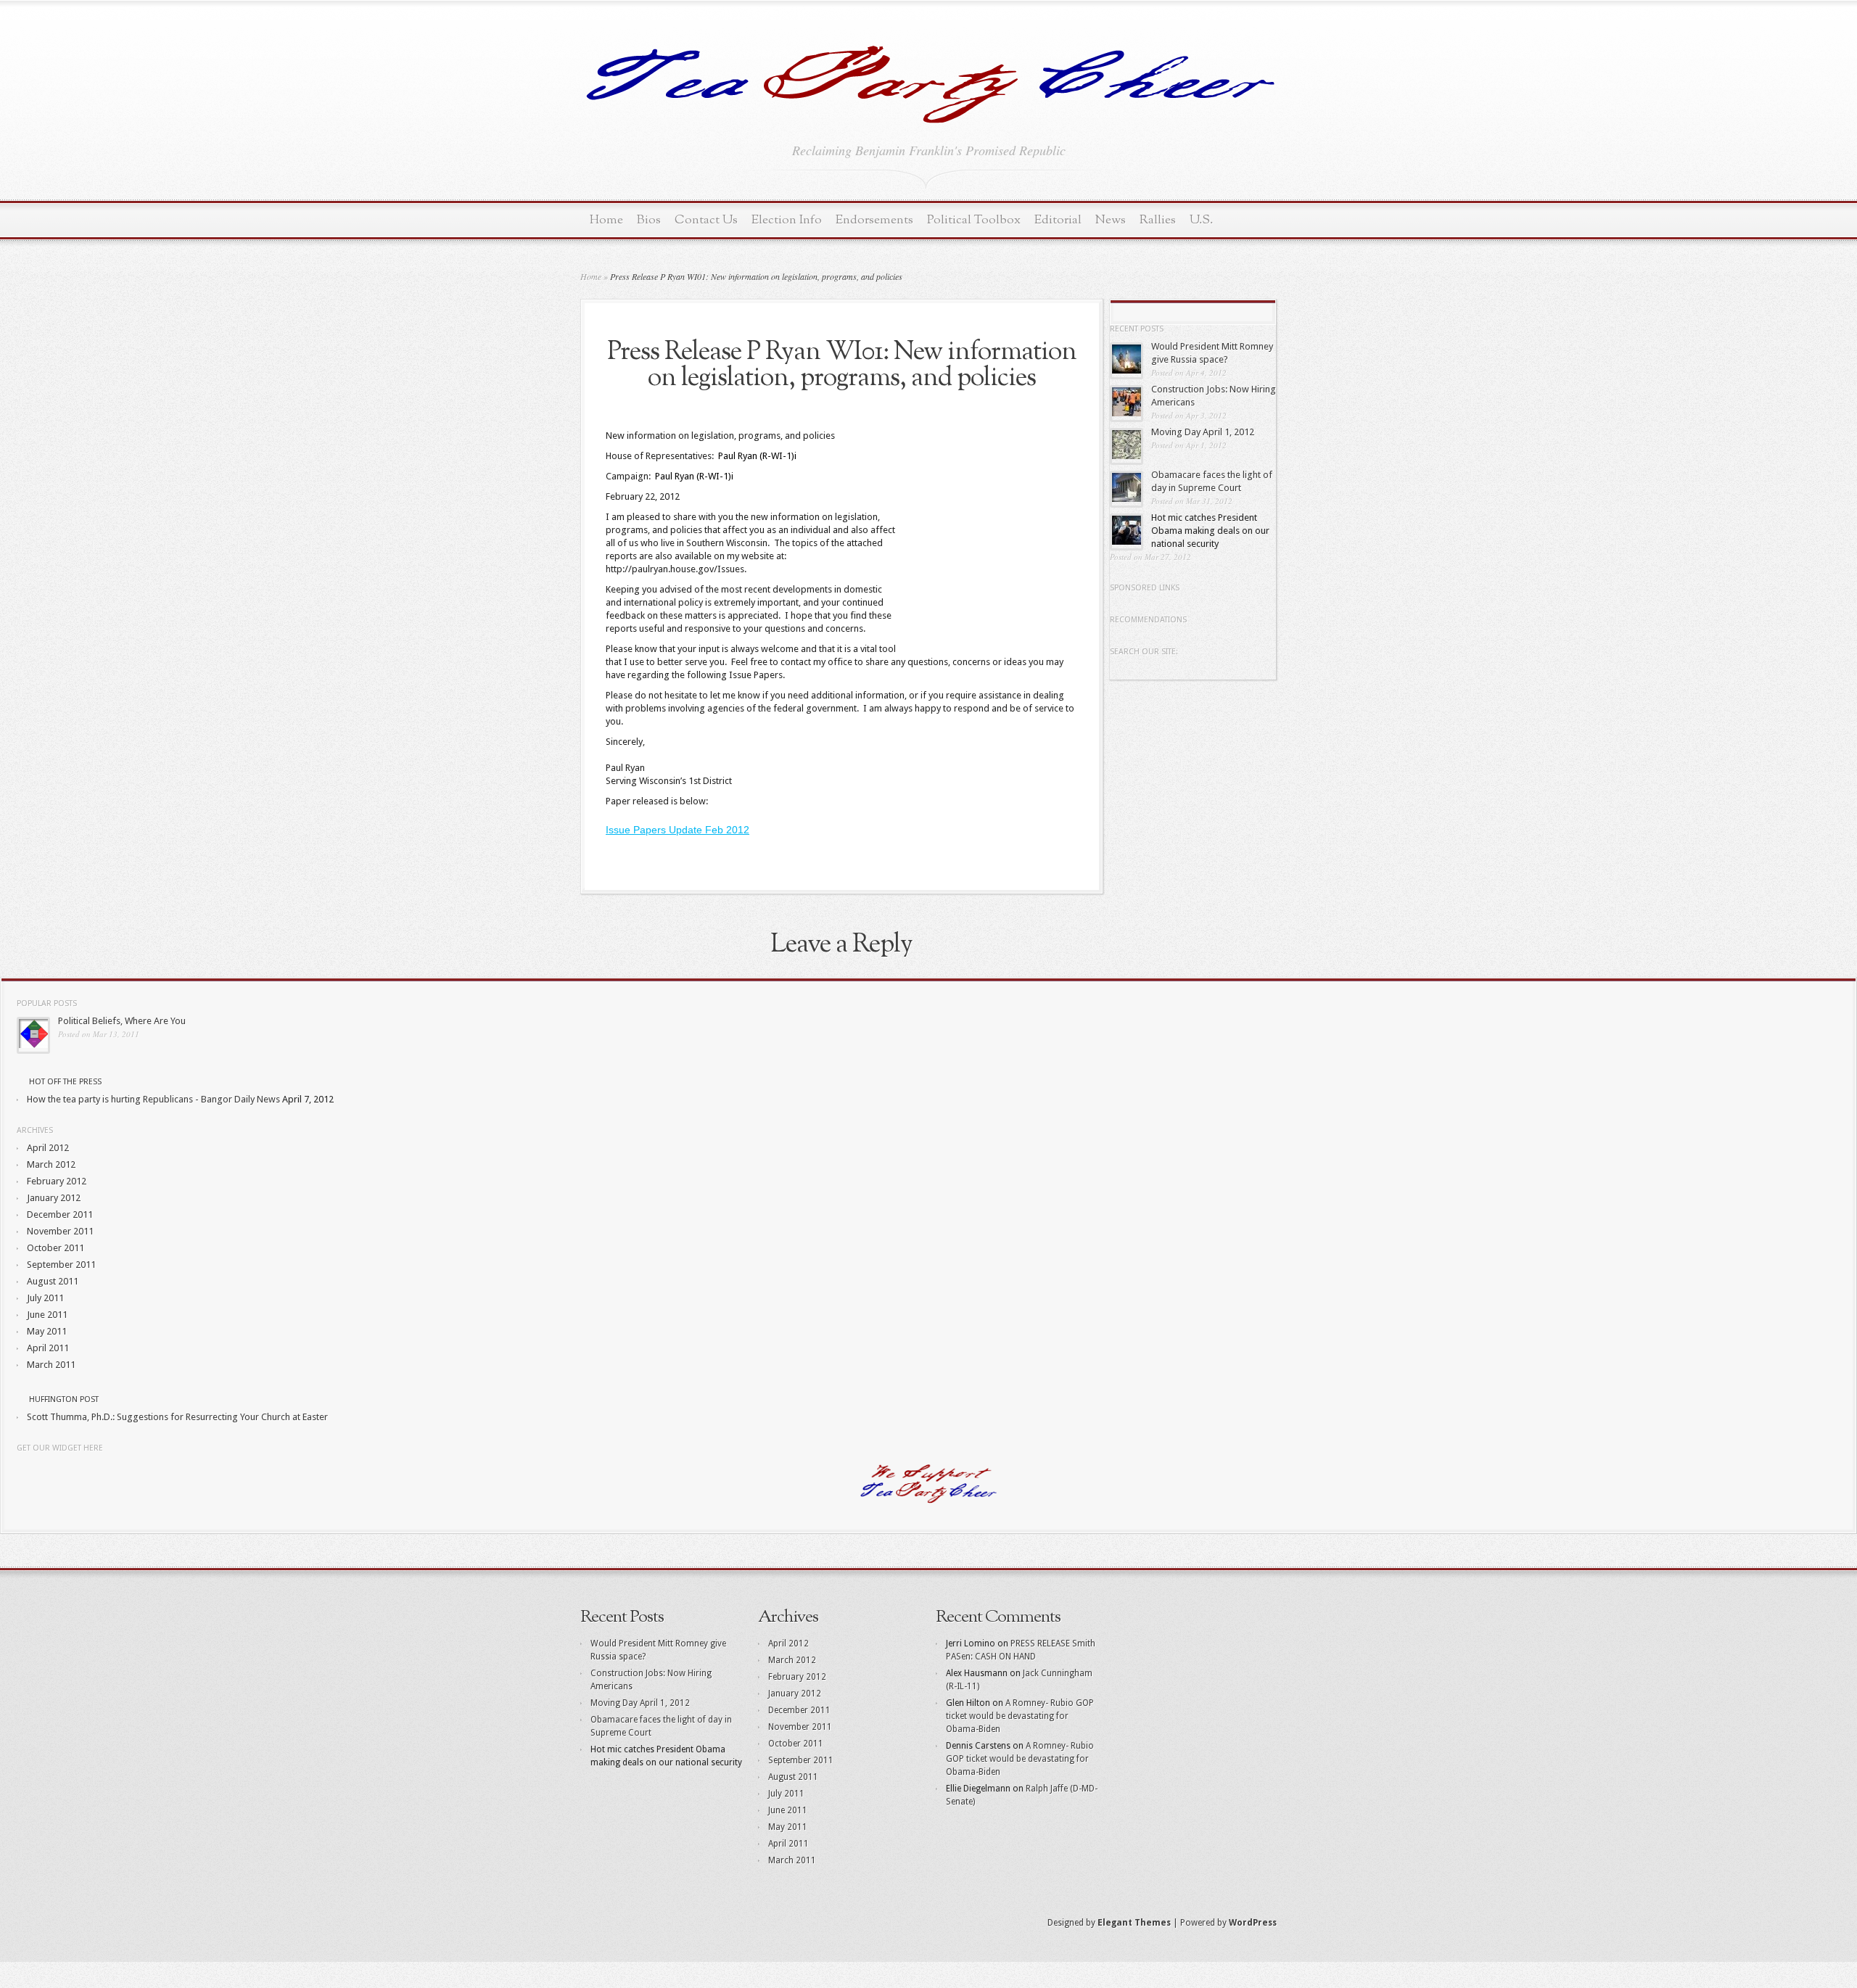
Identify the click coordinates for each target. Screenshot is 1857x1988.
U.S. (1201, 220)
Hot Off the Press (65, 1082)
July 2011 (45, 1298)
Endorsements (874, 220)
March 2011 (51, 1365)
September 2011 (61, 1265)
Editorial (1058, 220)
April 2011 (48, 1348)
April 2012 (48, 1148)
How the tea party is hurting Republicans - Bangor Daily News (153, 1099)
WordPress (1253, 1923)
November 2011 (60, 1231)
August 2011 (53, 1281)
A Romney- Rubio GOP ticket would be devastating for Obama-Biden (1020, 1716)
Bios (649, 220)
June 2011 (47, 1315)
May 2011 (47, 1331)
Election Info (787, 220)
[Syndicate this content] (22, 1082)
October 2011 (55, 1248)
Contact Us (706, 220)
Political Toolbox (974, 220)
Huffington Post (64, 1399)
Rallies (1158, 220)
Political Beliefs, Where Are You (122, 1021)
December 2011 (60, 1214)
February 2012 (57, 1181)
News (1111, 220)
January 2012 (54, 1198)
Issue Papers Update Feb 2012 (678, 830)
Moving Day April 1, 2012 (1203, 432)
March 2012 (51, 1164)
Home (606, 220)
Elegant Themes (1134, 1923)
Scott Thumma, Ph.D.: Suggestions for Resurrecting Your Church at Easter (177, 1417)
